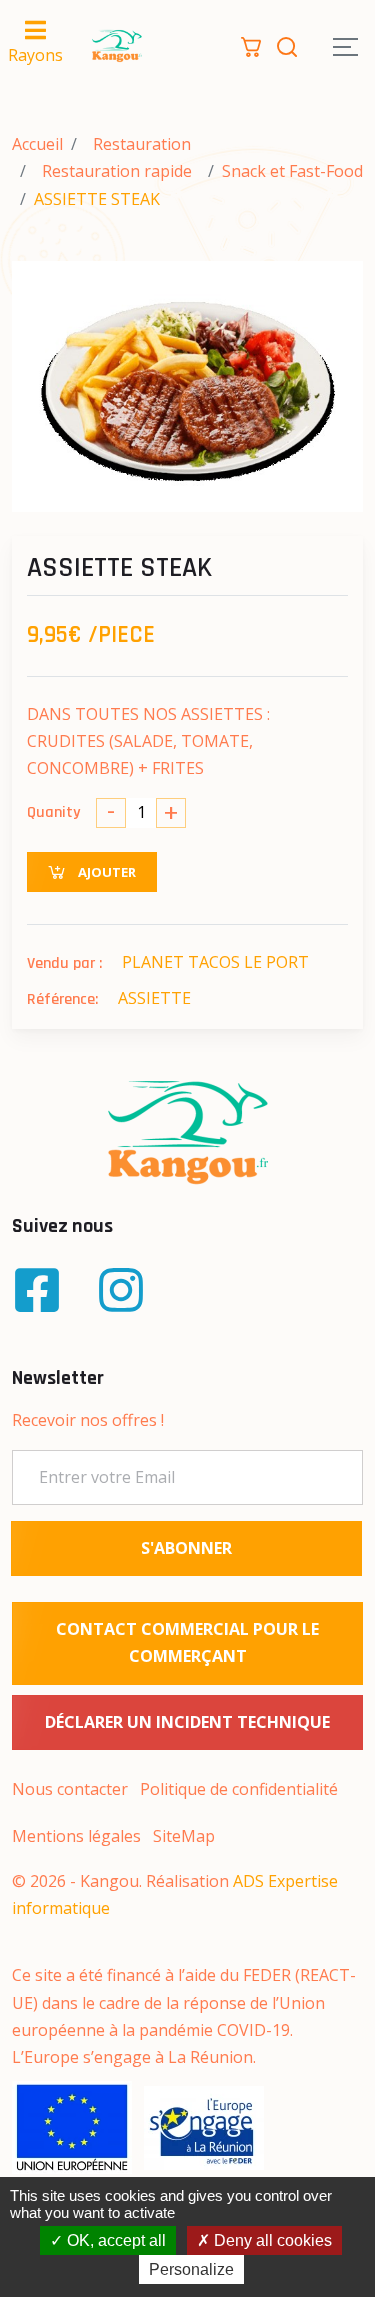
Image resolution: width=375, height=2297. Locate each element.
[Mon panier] (251, 45)
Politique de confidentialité (239, 1789)
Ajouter (105, 872)
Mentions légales (76, 1836)
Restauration (142, 144)
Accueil (37, 144)
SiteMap (184, 1836)
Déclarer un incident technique (187, 1722)
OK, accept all (114, 2240)
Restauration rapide (117, 171)
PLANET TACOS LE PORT (215, 962)
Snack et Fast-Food (292, 171)
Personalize (191, 2269)
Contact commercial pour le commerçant (187, 1642)
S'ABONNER (186, 1548)
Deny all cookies (271, 2240)
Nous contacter (70, 1789)
